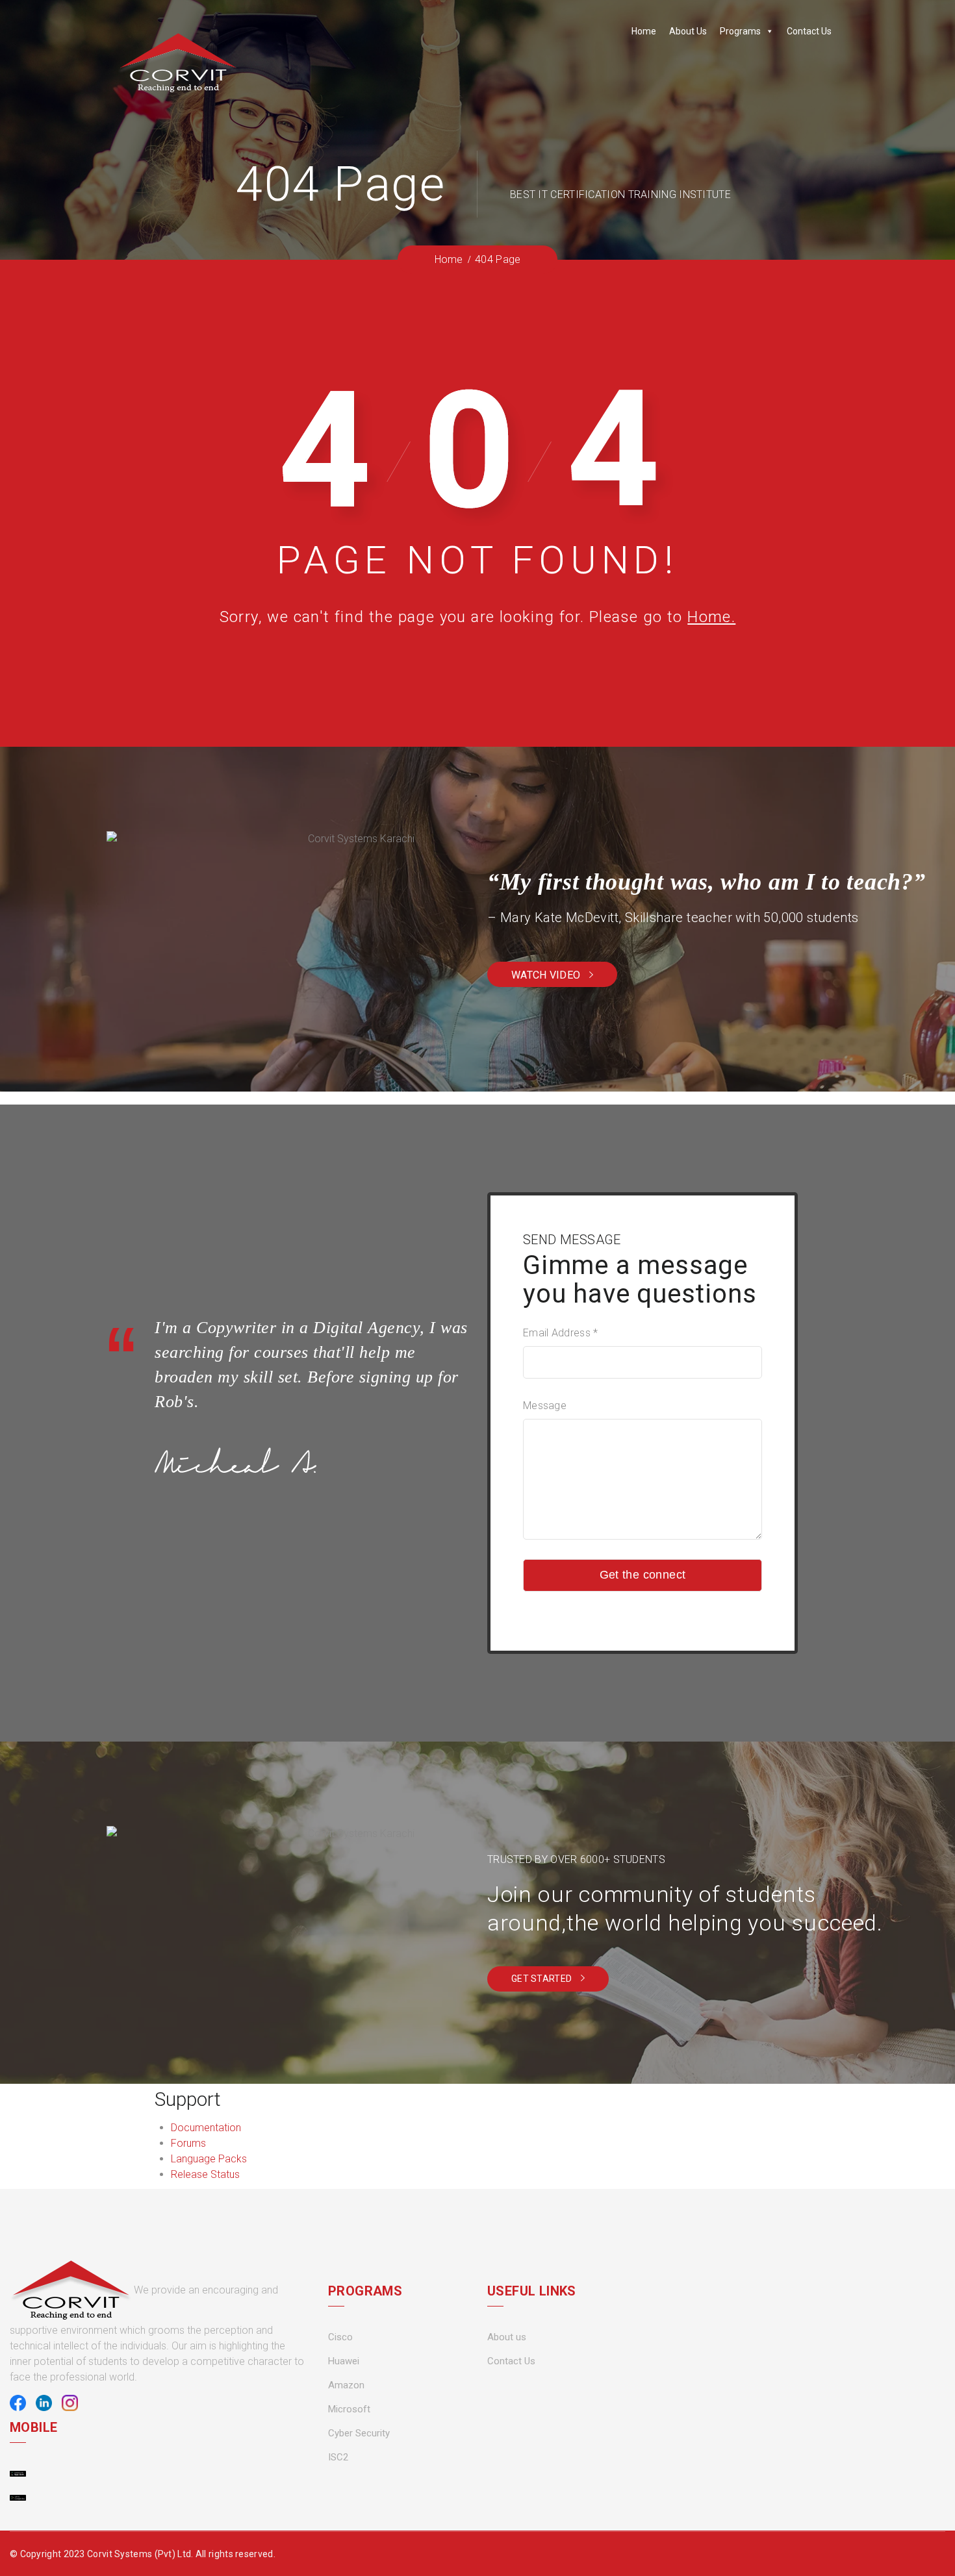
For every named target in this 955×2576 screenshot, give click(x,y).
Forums (188, 2143)
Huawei (344, 2361)
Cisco (340, 2337)
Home (644, 31)
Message (545, 1406)
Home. (711, 617)
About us (507, 2337)
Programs (740, 31)
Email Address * (561, 1333)
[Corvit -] (178, 63)
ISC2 (338, 2457)
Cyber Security (359, 2433)
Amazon (346, 2385)
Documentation (206, 2128)
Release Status (205, 2174)
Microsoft (349, 2409)
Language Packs (209, 2159)
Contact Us (809, 31)
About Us (688, 31)
